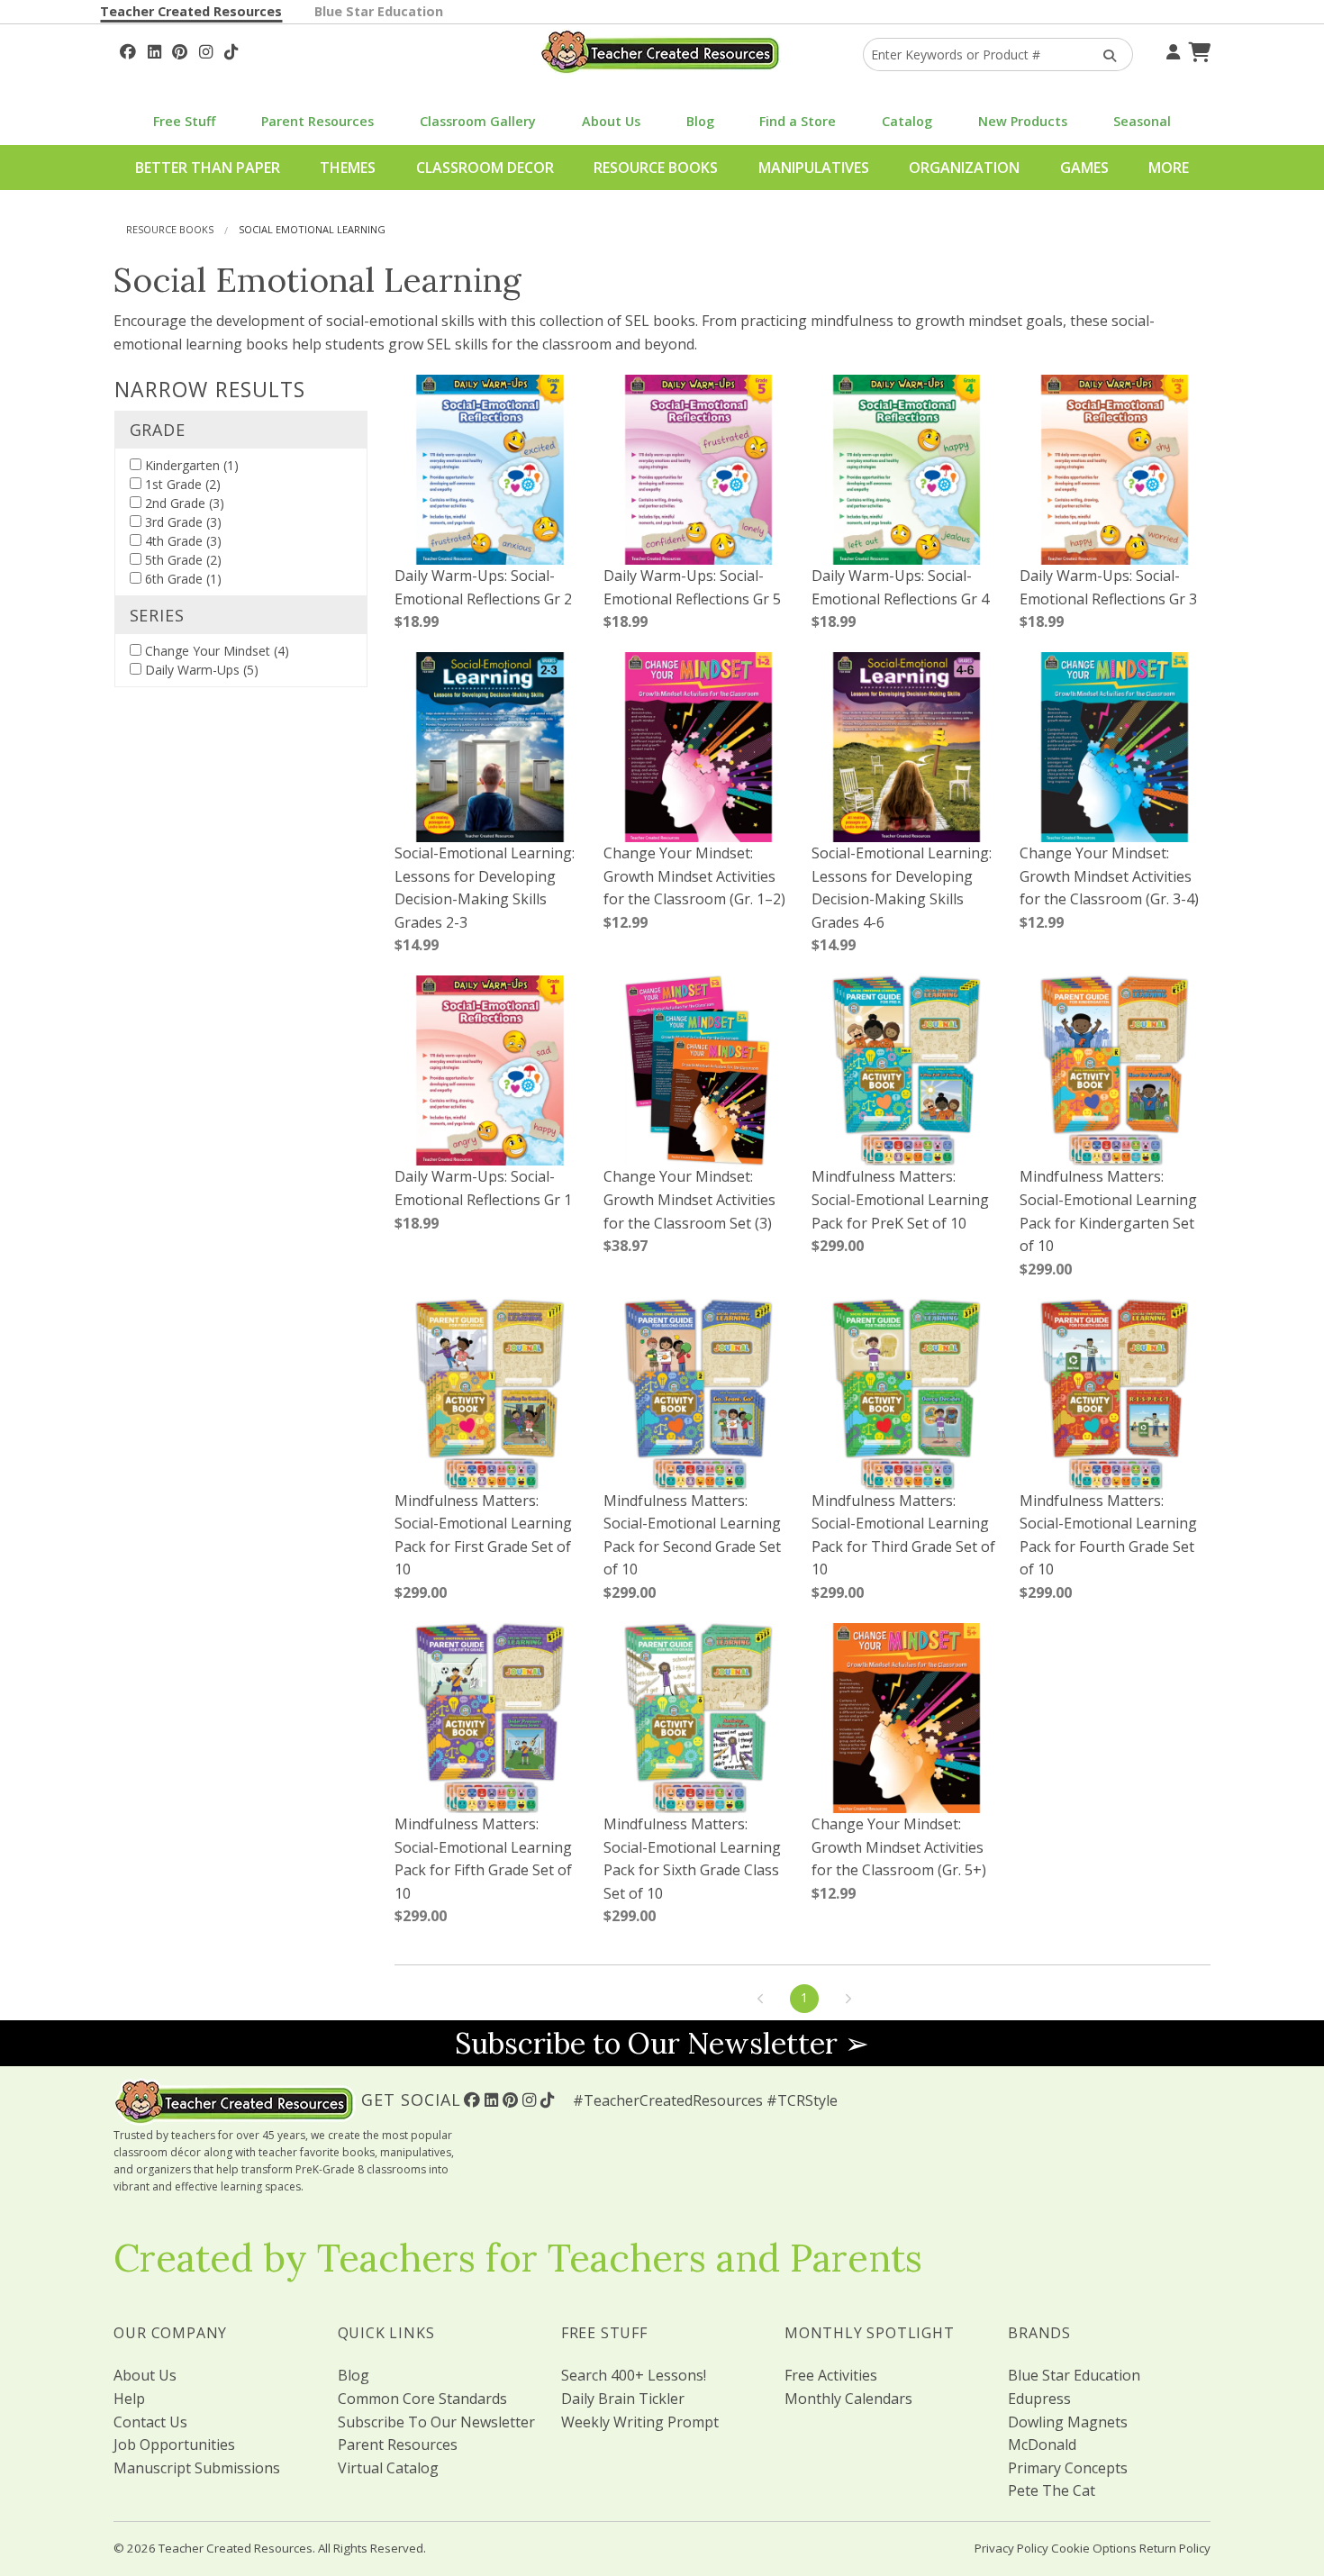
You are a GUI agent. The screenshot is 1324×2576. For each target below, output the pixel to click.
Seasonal (1142, 121)
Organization (964, 168)
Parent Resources (317, 121)
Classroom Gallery (478, 121)
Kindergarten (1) (190, 465)
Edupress (1039, 2399)
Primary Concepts (1068, 2468)
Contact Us (150, 2422)
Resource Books (656, 168)
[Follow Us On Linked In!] (154, 50)
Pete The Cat (1052, 2490)
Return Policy (1175, 2548)
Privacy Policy (1011, 2548)
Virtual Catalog (388, 2468)
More (1169, 168)
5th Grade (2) (181, 560)
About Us (611, 121)
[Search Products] (1104, 54)
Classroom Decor (485, 168)
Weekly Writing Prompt (640, 2422)
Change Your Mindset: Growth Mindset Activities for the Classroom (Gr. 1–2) (694, 876)
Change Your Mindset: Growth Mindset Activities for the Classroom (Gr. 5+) (899, 1847)
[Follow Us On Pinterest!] (180, 50)
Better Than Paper (208, 168)
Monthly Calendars (848, 2399)
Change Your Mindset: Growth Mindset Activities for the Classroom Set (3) (689, 1199)
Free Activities (831, 2375)
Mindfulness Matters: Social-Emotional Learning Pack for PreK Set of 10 (900, 1199)
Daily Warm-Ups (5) (200, 670)
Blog (700, 121)
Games (1084, 168)
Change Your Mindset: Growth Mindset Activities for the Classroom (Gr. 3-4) (1109, 876)
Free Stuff (184, 121)
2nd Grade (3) (183, 503)
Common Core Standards (422, 2399)
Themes (348, 168)
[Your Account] (1171, 50)
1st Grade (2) (181, 484)
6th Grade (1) (181, 579)
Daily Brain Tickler (623, 2399)
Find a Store (798, 121)
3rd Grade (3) (181, 522)
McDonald (1042, 2444)
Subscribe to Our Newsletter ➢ (662, 2043)
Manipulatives (814, 168)
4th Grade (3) (181, 541)
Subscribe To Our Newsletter (436, 2422)
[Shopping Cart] (1197, 50)
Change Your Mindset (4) (215, 651)
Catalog (907, 121)
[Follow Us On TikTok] (231, 50)
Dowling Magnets (1068, 2422)
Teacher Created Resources (191, 11)
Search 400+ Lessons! (634, 2375)
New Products (1023, 121)
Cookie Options (1094, 2548)
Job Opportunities (174, 2444)
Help (129, 2399)
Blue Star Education (379, 11)
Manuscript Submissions (197, 2468)
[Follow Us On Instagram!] (206, 50)
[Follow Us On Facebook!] (128, 50)
